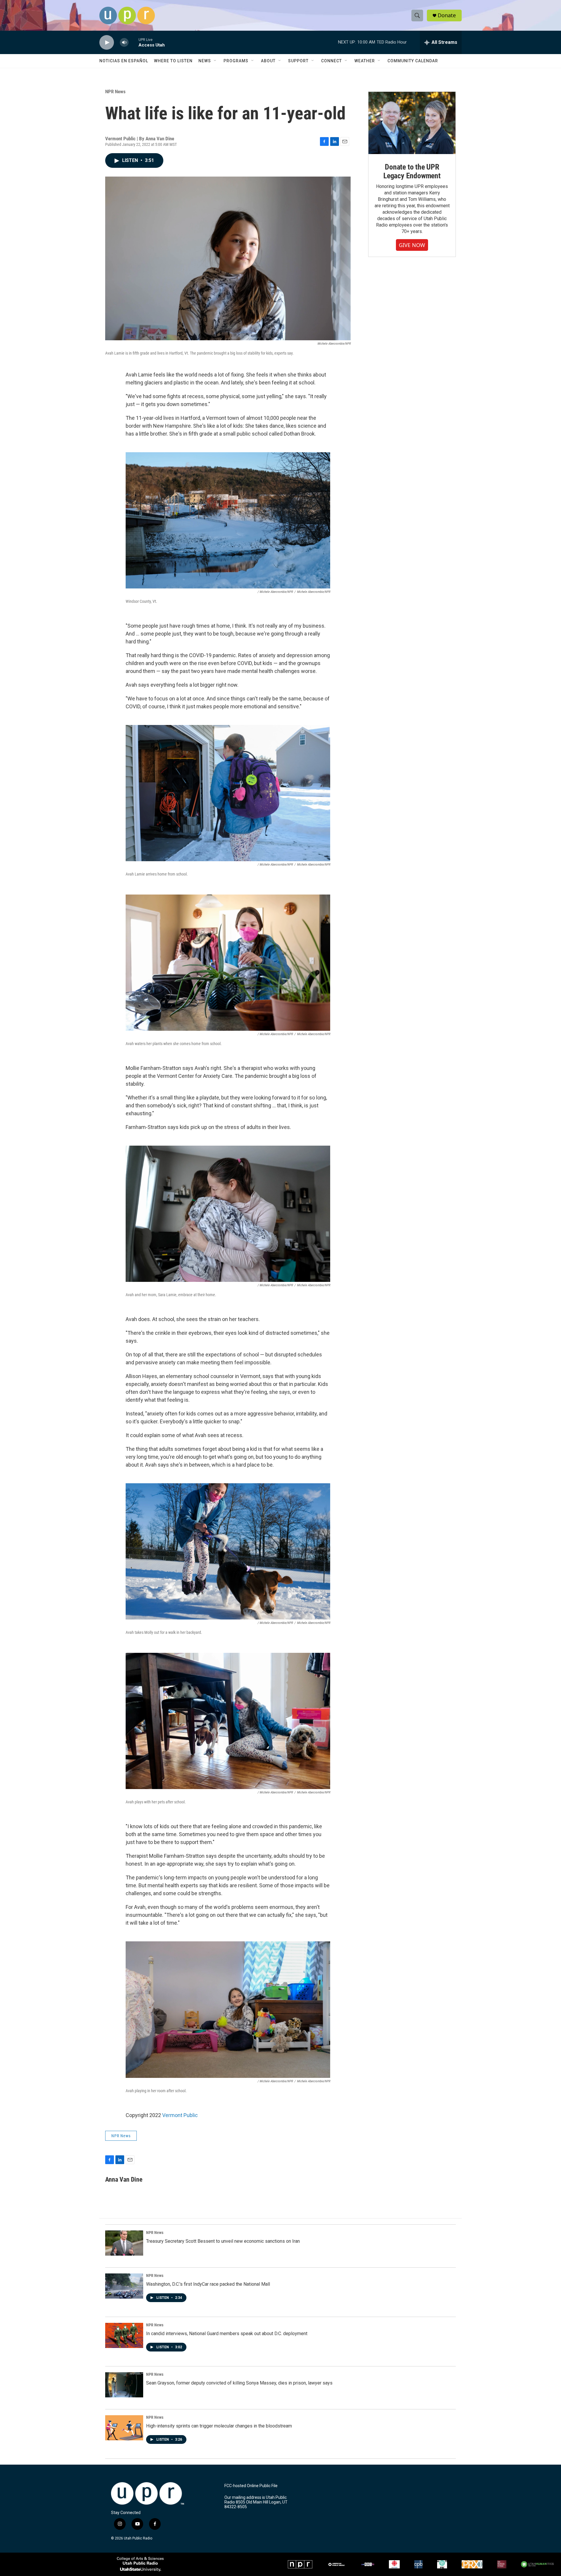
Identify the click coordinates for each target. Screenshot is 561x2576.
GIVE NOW (412, 245)
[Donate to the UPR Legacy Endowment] (412, 123)
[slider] (134, 42)
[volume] (124, 43)
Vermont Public (180, 2115)
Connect (331, 61)
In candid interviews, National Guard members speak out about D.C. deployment (227, 2334)
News (205, 61)
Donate (447, 15)
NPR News (115, 91)
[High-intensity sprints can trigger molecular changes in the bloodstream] (124, 2428)
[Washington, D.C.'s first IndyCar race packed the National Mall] (124, 2286)
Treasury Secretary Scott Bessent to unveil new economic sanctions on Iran (223, 2241)
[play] (107, 43)
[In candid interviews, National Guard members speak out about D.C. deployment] (124, 2335)
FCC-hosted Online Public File (251, 2486)
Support (298, 61)
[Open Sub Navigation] (215, 61)
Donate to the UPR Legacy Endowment (412, 171)
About (268, 61)
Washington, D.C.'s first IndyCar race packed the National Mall (208, 2284)
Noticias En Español (124, 61)
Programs (236, 61)
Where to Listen (173, 61)
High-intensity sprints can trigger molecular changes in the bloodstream (219, 2426)
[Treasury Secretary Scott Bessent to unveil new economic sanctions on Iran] (124, 2243)
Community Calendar (413, 61)
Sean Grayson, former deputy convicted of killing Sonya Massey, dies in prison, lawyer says (239, 2383)
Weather (365, 61)
